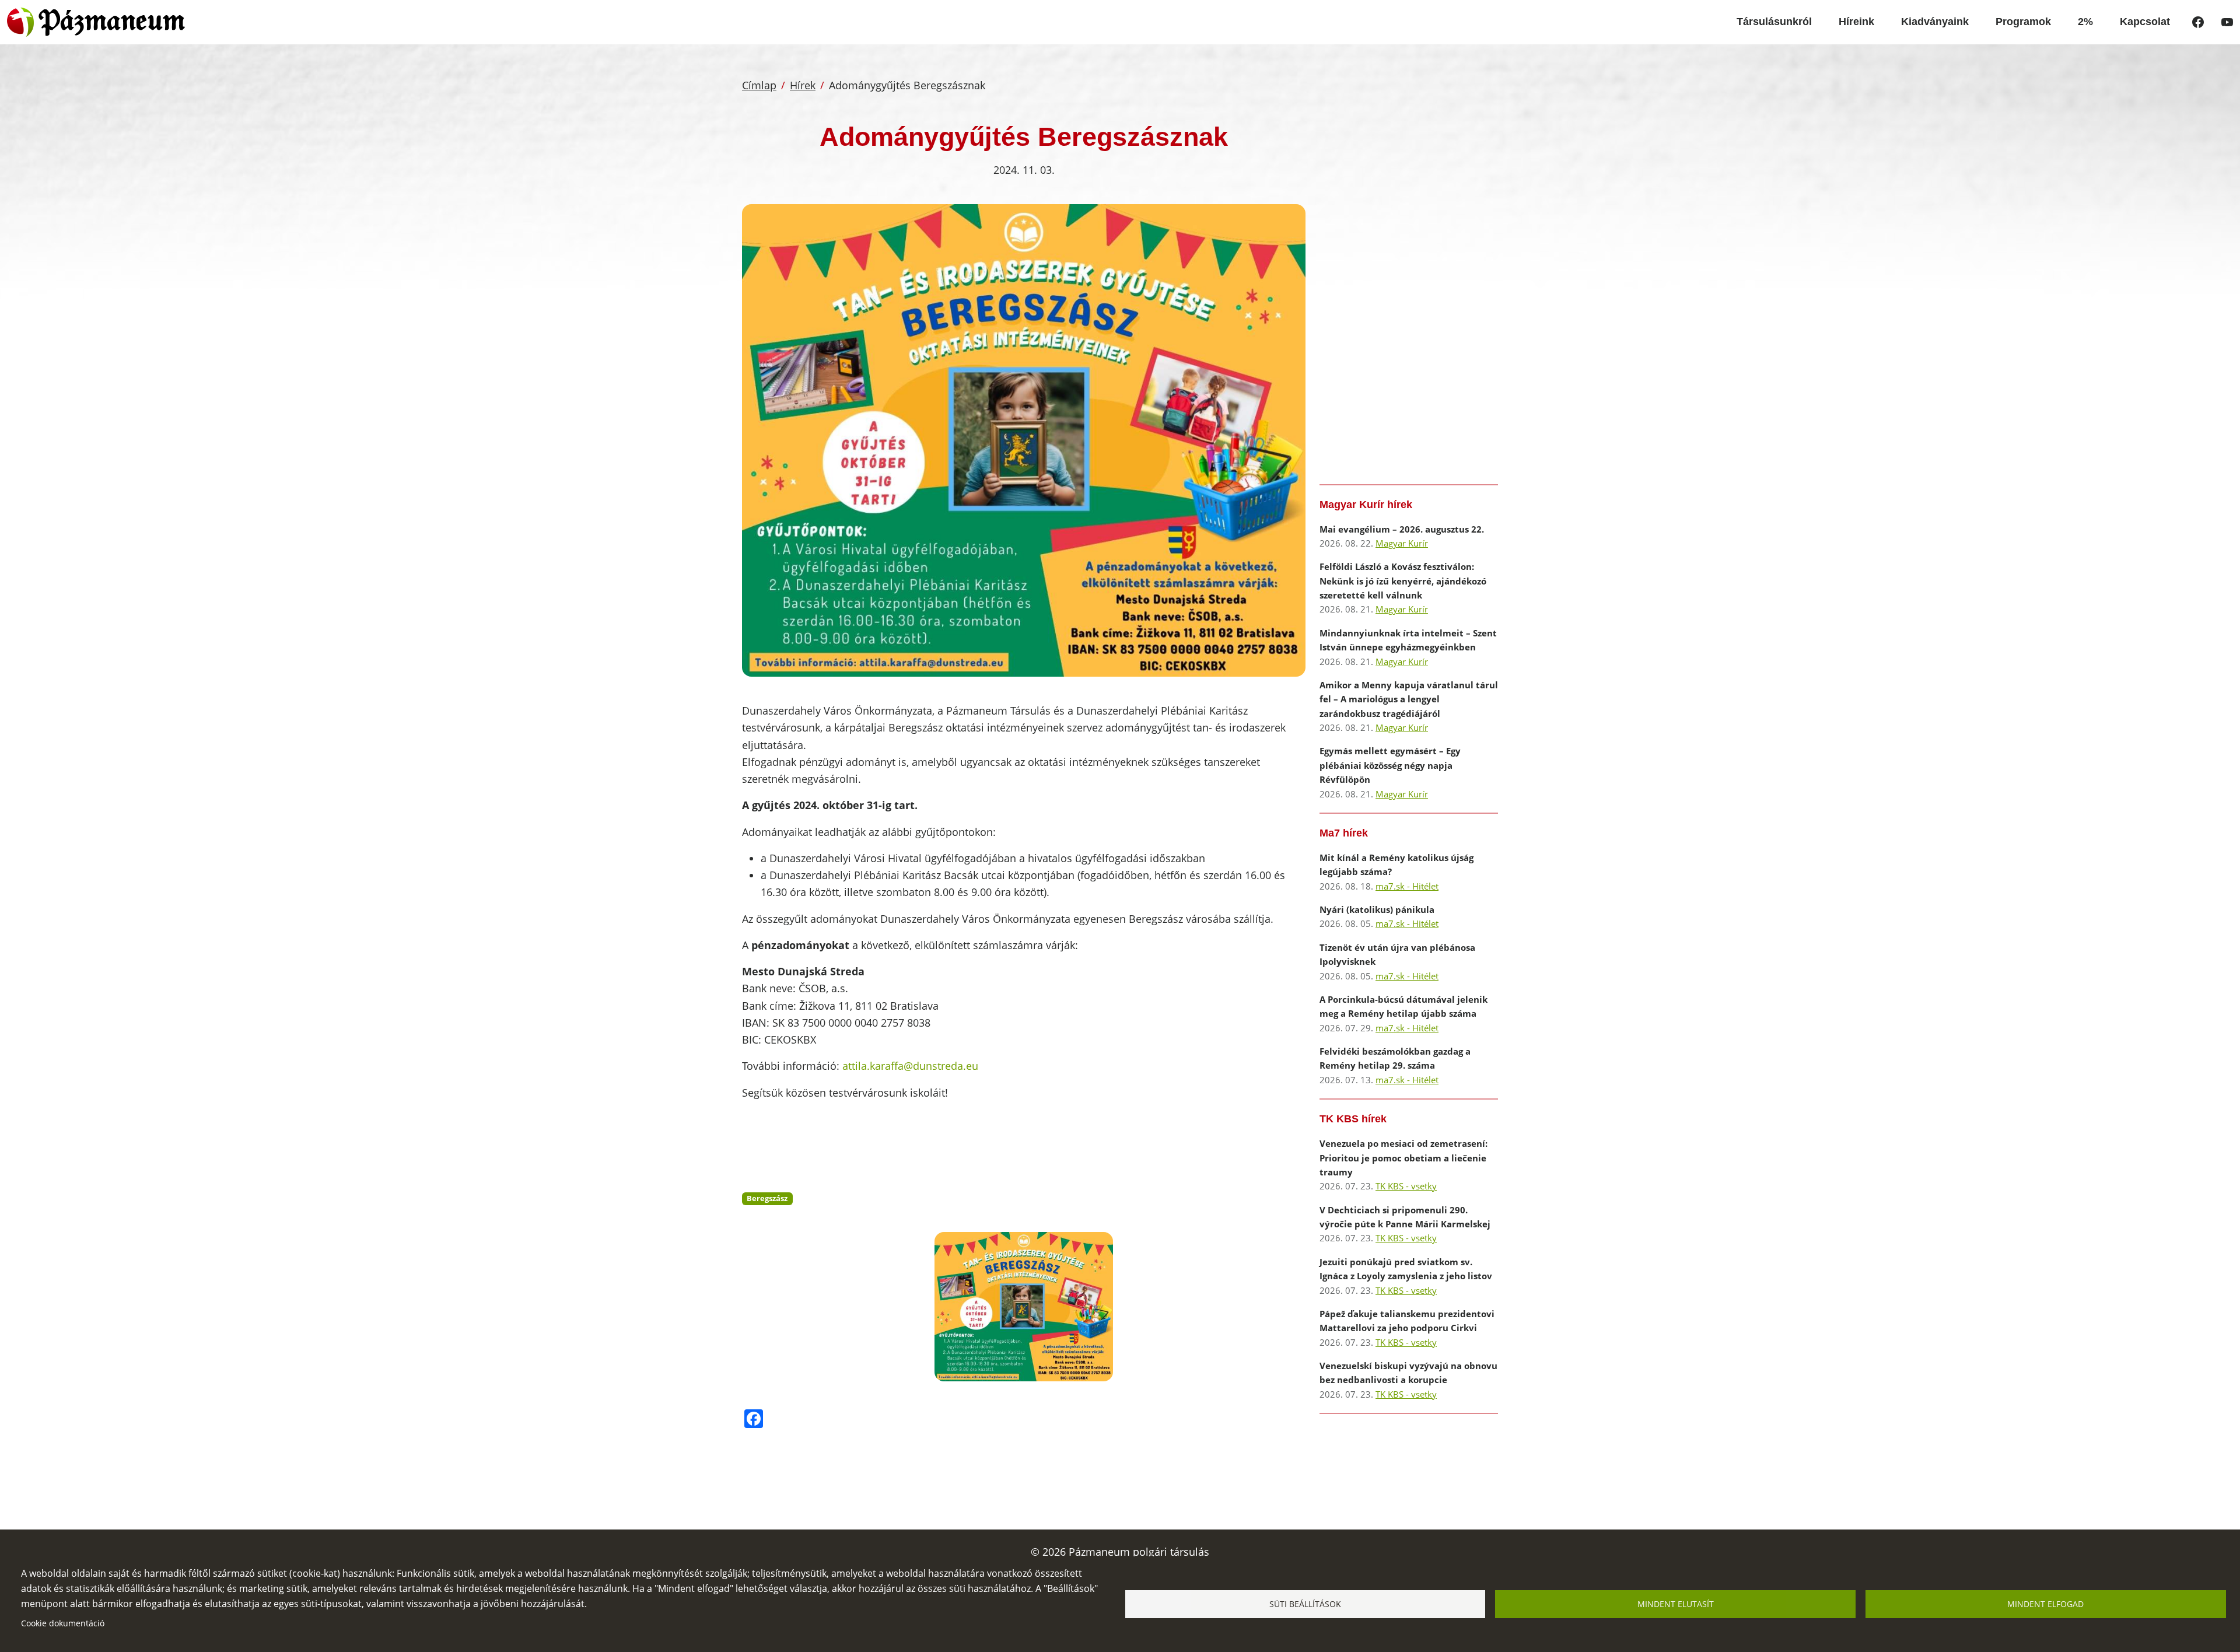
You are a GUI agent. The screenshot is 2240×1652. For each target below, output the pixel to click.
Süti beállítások (1305, 1604)
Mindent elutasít (1676, 1604)
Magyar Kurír (1402, 543)
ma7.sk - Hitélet (1407, 886)
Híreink (1856, 22)
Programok (2023, 22)
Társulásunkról (1774, 22)
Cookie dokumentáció (63, 1623)
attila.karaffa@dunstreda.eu (910, 1066)
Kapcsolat (2145, 22)
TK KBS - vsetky (1406, 1186)
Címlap (759, 85)
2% (2085, 22)
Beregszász (767, 1198)
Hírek (803, 85)
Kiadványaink (1935, 22)
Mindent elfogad (2045, 1604)
